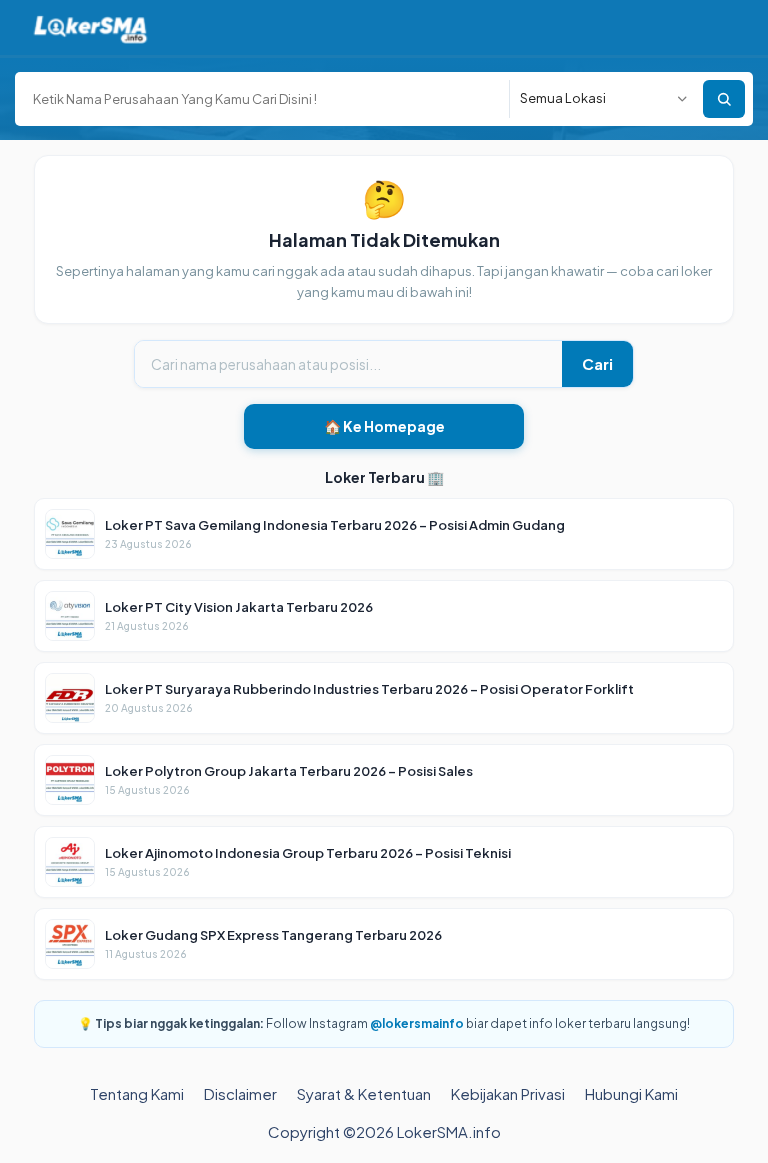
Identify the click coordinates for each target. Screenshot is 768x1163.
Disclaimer (240, 1093)
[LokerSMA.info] (90, 27)
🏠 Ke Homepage (384, 426)
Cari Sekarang (724, 99)
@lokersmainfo (417, 1023)
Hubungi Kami (631, 1093)
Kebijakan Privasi (508, 1093)
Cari (597, 363)
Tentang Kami (137, 1093)
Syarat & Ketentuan (364, 1093)
